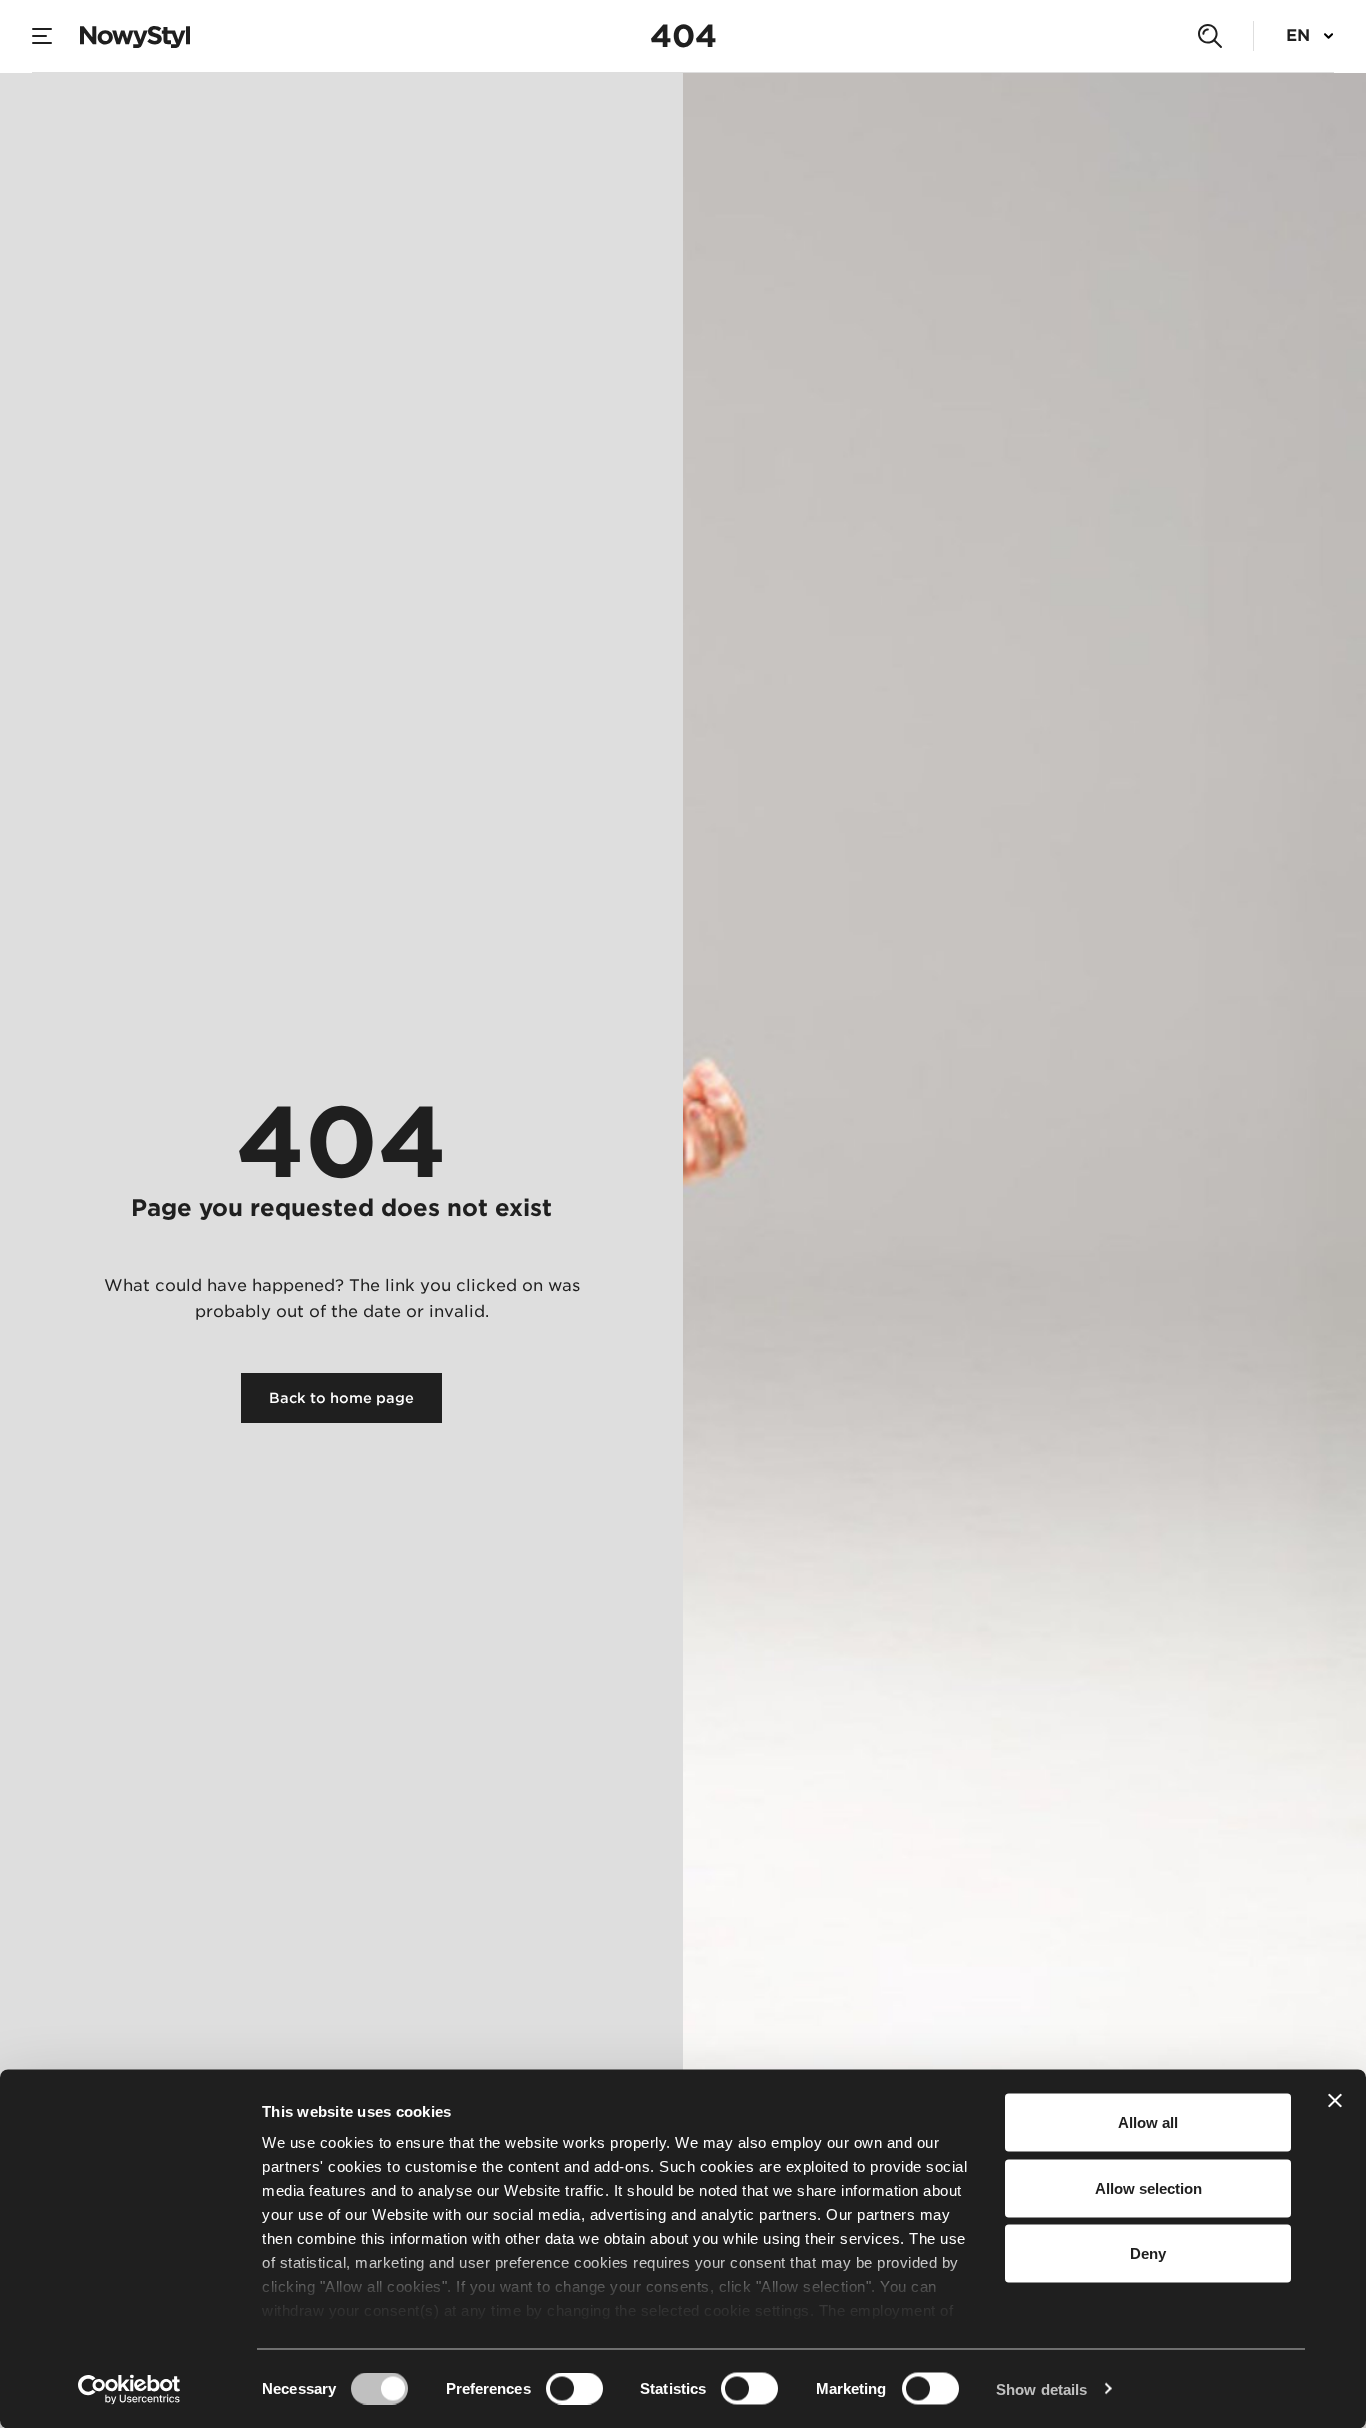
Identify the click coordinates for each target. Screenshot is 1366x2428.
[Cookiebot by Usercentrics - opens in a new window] (129, 2389)
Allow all (1148, 2122)
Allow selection (1148, 2187)
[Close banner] (1335, 2101)
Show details (1041, 2388)
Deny (1148, 2253)
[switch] (574, 2388)
